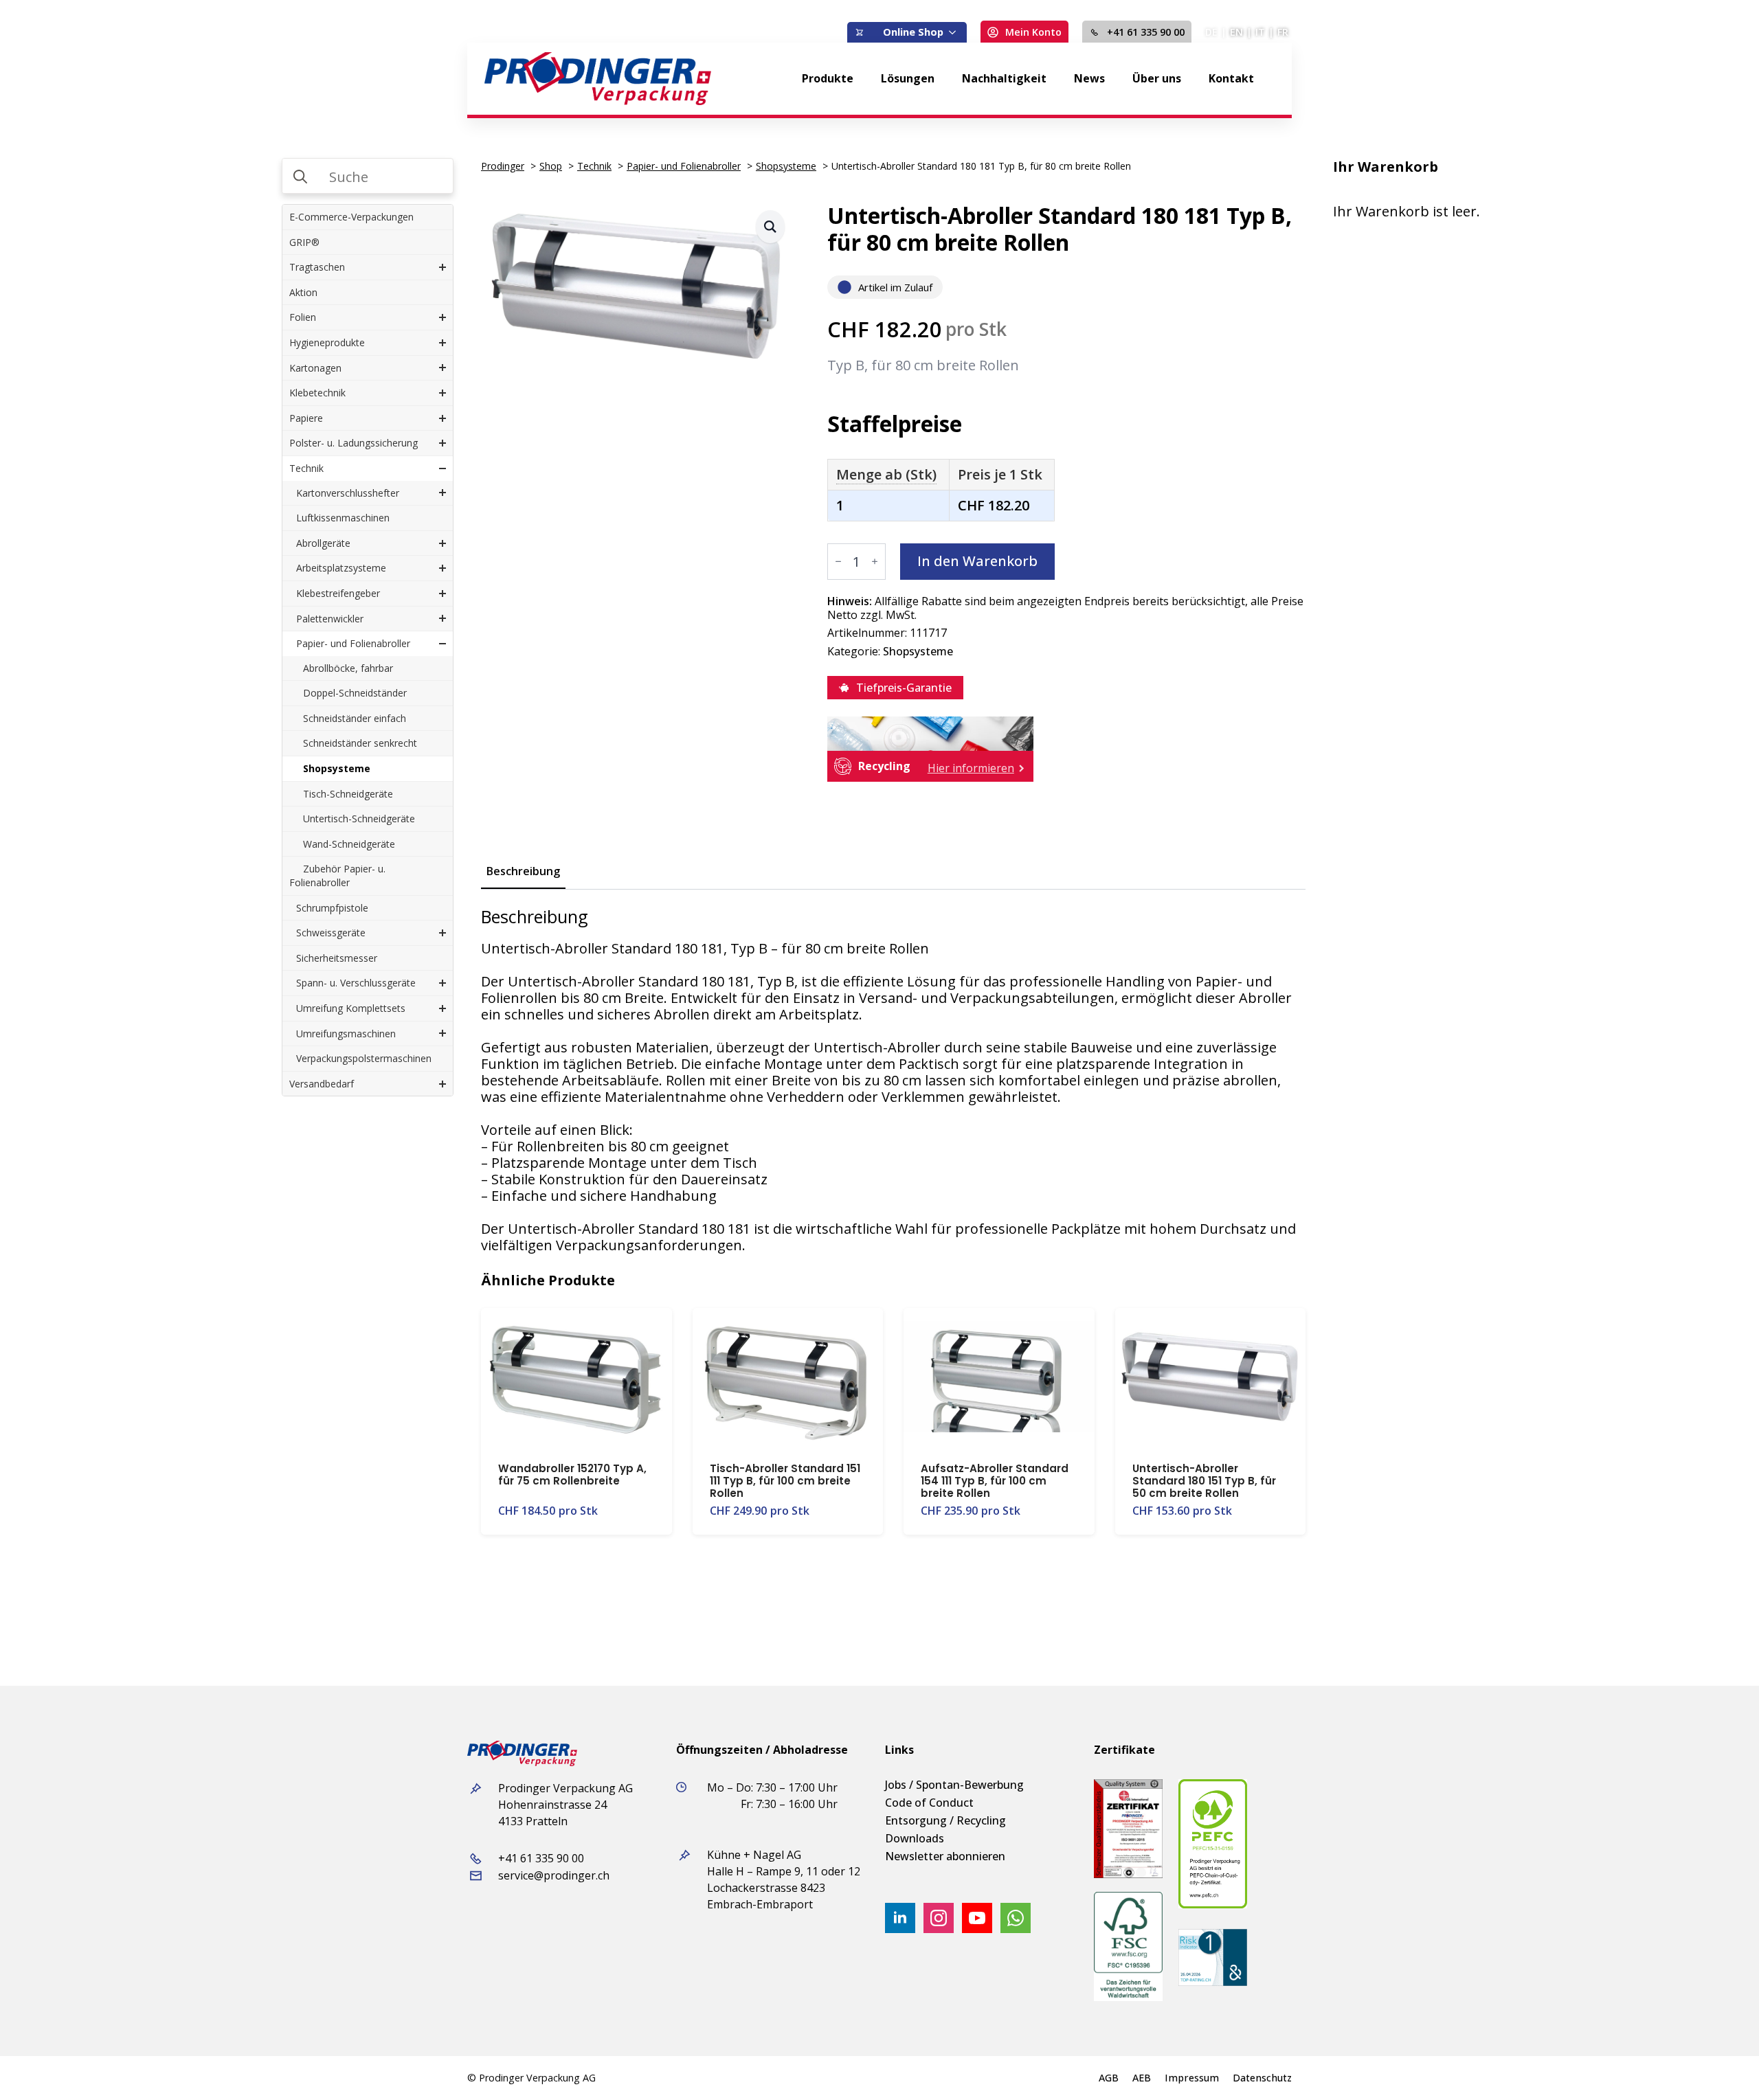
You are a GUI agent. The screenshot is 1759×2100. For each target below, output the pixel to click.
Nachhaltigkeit (1004, 78)
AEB (1142, 2078)
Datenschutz (1262, 2078)
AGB (1109, 2078)
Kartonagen (315, 368)
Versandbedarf (322, 1084)
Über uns (1157, 78)
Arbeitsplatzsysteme (341, 568)
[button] (770, 227)
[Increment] (875, 561)
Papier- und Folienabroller (353, 643)
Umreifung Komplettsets (351, 1008)
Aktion (303, 292)
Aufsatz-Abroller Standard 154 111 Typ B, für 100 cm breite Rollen (995, 1481)
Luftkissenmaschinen (343, 518)
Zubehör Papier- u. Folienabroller (337, 876)
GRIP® (304, 242)
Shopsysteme (337, 768)
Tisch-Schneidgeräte (348, 794)
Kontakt (1231, 78)
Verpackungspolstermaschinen (364, 1058)
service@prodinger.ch (554, 1875)
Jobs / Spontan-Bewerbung (954, 1785)
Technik (306, 468)
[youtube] (977, 1918)
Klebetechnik (317, 393)
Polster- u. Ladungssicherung (354, 443)
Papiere (306, 418)
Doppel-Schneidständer (355, 693)
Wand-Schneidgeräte (349, 844)
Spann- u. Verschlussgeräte (356, 983)
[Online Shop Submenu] (955, 32)
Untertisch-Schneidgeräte (359, 818)
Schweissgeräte (331, 933)
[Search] (300, 177)
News (1089, 78)
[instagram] (939, 1918)
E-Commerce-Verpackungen (351, 217)
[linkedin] (900, 1918)
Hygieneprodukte (327, 342)
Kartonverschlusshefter (348, 493)
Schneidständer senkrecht (360, 743)
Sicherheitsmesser (337, 958)
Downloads (915, 1838)
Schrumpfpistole (332, 908)
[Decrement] (838, 561)
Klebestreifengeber (338, 593)
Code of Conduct (929, 1803)
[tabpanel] (893, 1080)
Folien (303, 317)
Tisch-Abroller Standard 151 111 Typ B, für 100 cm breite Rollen (785, 1481)
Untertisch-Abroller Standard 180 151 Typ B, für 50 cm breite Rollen (1204, 1481)
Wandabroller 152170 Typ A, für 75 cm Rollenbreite (572, 1475)
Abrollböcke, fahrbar (348, 668)
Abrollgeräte (323, 543)
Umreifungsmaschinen (346, 1034)
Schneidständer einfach (355, 718)
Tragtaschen (317, 267)
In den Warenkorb (977, 561)
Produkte (828, 78)
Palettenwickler (330, 619)
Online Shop (913, 32)
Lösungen (908, 78)
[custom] (1016, 1918)
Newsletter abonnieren (945, 1856)
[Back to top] (1725, 2066)
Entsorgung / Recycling (945, 1820)
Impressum (1192, 2078)
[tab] (523, 871)
